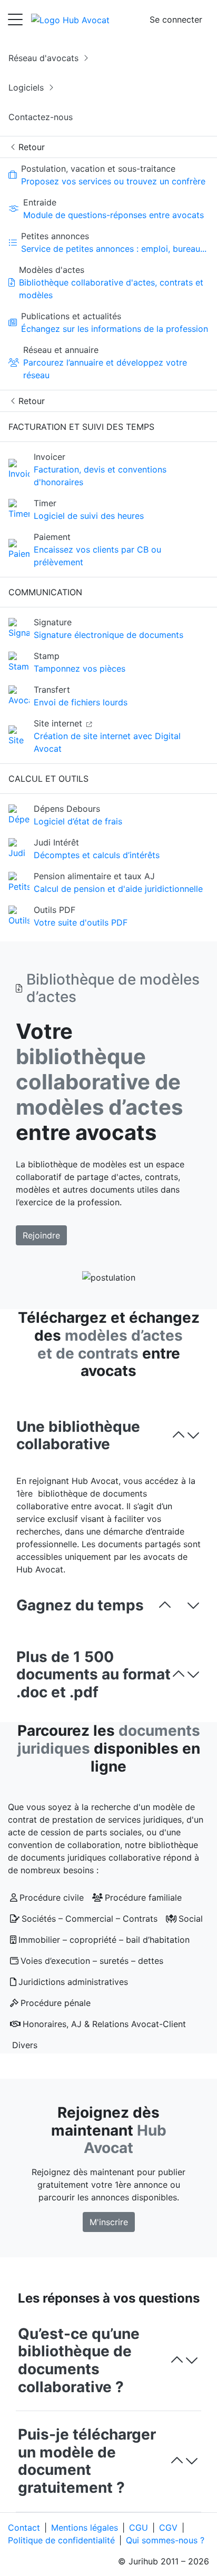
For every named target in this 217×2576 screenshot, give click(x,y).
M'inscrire (109, 2222)
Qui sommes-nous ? (165, 2540)
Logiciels (27, 87)
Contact (24, 2528)
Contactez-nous (41, 117)
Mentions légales (85, 2528)
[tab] (108, 1436)
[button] (108, 1436)
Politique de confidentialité (61, 2540)
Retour (30, 147)
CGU (139, 2528)
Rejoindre (41, 1235)
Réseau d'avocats (45, 58)
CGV (168, 2528)
